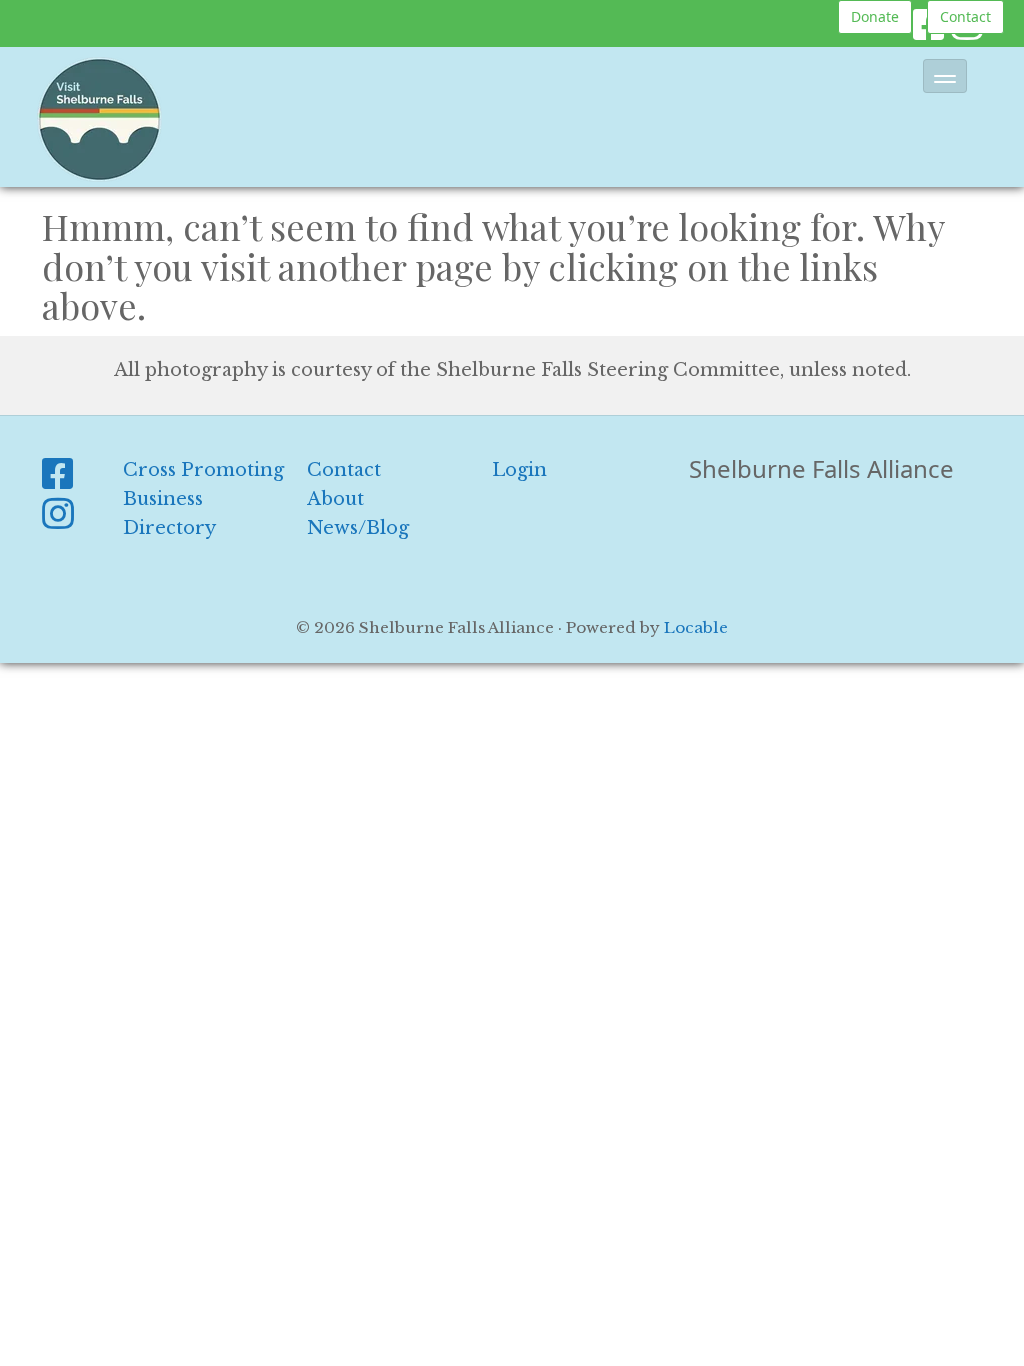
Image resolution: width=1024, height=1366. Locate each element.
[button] (945, 76)
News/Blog (358, 528)
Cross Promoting (203, 470)
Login (519, 470)
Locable (696, 627)
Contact (965, 16)
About (335, 499)
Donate (875, 16)
